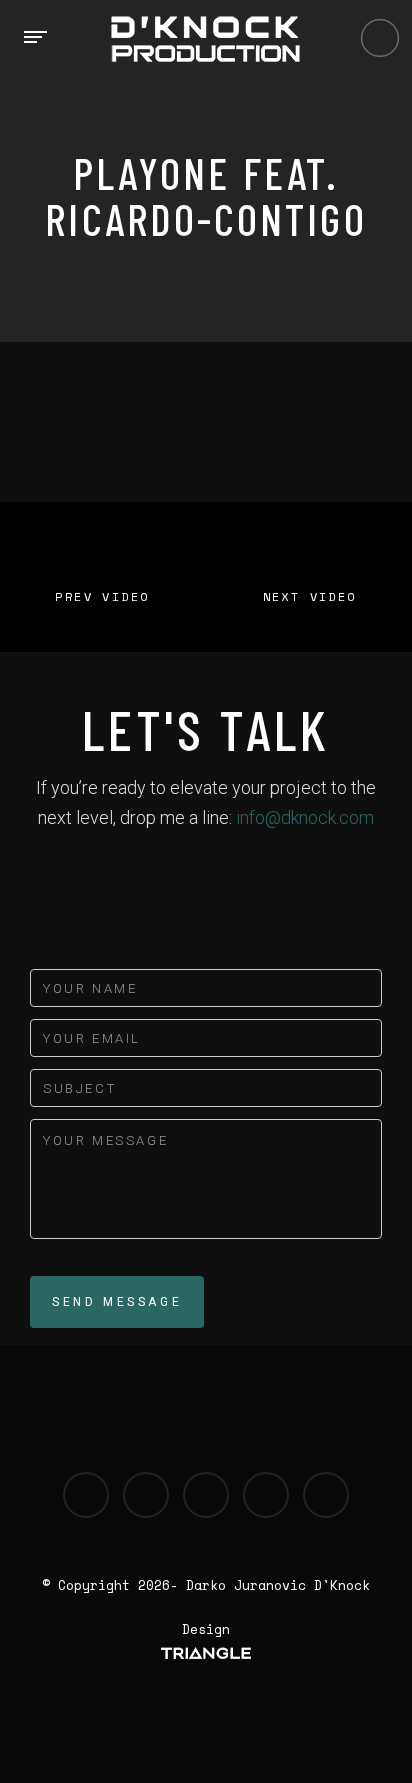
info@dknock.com (305, 817)
